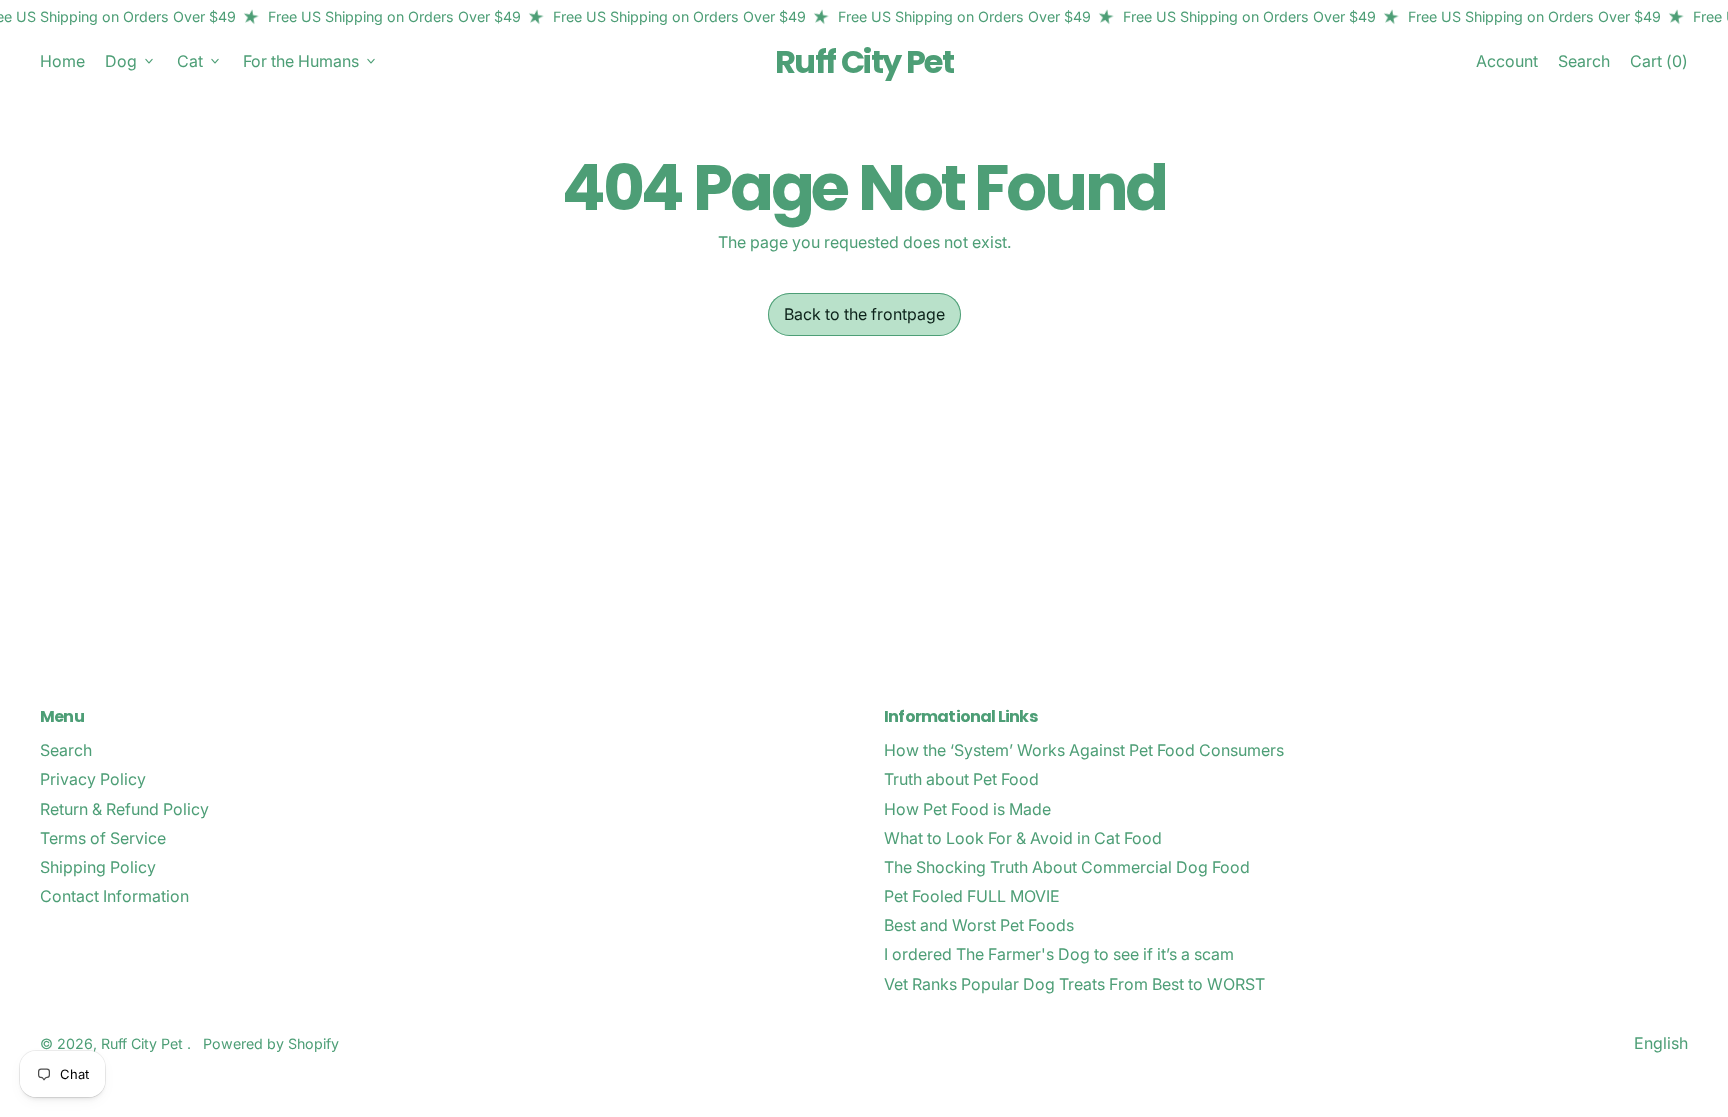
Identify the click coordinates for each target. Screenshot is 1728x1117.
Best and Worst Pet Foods (979, 925)
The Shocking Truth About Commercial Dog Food (1067, 867)
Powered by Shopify (271, 1043)
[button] (1584, 61)
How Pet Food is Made (967, 809)
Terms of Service (103, 838)
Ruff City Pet (864, 61)
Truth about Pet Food (961, 779)
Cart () (1658, 65)
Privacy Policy (93, 779)
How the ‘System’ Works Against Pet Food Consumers (1084, 750)
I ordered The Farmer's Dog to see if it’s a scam (1059, 954)
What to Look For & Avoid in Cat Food (1023, 838)
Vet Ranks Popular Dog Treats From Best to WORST (1074, 984)
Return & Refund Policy (124, 809)
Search (66, 750)
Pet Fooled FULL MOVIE (972, 896)
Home (62, 61)
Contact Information (114, 896)
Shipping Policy (98, 867)
